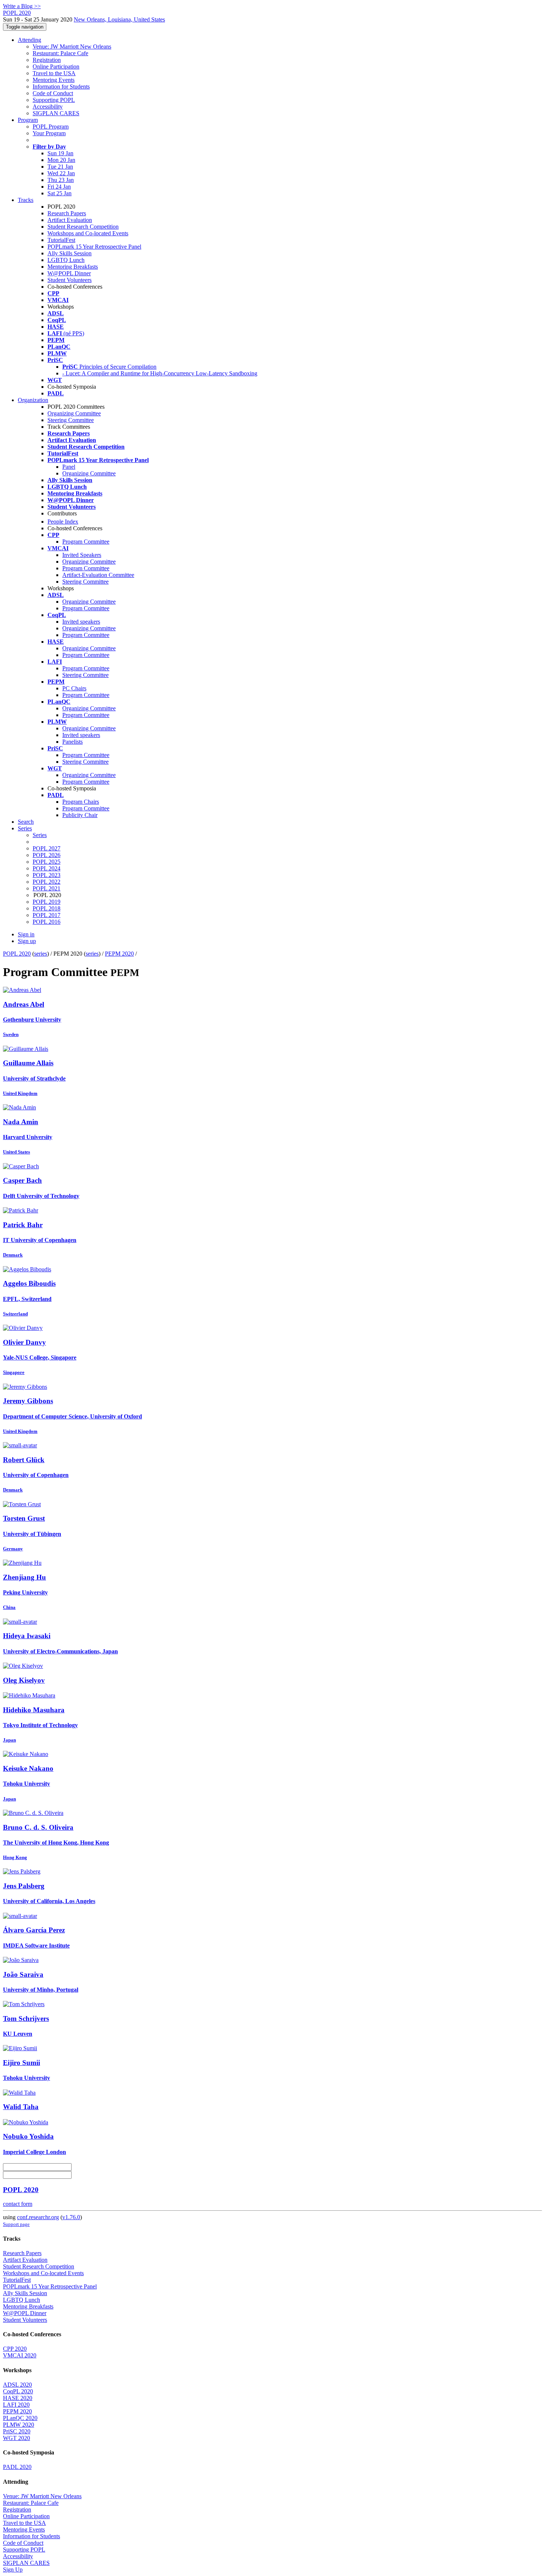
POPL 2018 (47, 908)
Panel (69, 467)
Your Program (49, 133)
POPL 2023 (47, 875)
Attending (29, 40)
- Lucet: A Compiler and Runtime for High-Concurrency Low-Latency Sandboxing (160, 373)
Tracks (26, 200)
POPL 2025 (47, 862)
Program (28, 120)
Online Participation (56, 67)
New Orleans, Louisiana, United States (119, 19)
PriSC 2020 (17, 2431)
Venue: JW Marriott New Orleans (72, 47)
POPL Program (51, 127)
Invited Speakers (82, 555)
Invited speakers (81, 622)
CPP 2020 (15, 2349)
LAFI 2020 (16, 2405)
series (41, 954)
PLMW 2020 (19, 2425)
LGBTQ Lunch (66, 260)
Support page (16, 2224)
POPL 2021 (47, 888)
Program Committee (86, 542)
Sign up (27, 941)
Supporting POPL (54, 100)
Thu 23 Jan (61, 180)
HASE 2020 (18, 2398)
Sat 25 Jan (60, 193)
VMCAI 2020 (20, 2355)
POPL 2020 (17, 954)
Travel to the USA (54, 73)
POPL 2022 (47, 882)
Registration (47, 60)
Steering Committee (71, 420)
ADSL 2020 (17, 2385)
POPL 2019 (47, 902)
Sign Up (13, 2570)
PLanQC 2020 (20, 2418)
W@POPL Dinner (69, 273)
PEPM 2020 (119, 954)
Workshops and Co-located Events (88, 233)
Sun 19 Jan (60, 153)
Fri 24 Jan (59, 187)
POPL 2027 (47, 848)
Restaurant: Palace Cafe (60, 53)
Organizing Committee (74, 413)
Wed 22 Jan (61, 173)
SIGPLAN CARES (56, 113)
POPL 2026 (47, 855)
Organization (33, 400)
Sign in (26, 934)
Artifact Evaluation (70, 220)
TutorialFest (61, 240)
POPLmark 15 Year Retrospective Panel (94, 247)
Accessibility (48, 107)
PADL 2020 (17, 2467)
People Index (63, 522)
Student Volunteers (70, 280)
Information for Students (61, 87)
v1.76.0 (71, 2217)
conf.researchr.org (38, 2217)
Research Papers (67, 213)
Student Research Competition (83, 227)
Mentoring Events (54, 80)
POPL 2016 (47, 922)
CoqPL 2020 (18, 2391)
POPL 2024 (47, 868)
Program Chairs (81, 802)
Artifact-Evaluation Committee (98, 575)
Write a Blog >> (22, 6)
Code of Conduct (53, 93)
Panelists (72, 742)
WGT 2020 (16, 2438)
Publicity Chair (80, 815)
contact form (18, 2204)
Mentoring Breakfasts (73, 267)
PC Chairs (74, 688)
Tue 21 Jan (60, 167)
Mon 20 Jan (61, 160)
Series (40, 835)
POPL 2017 (47, 915)
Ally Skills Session (70, 253)
